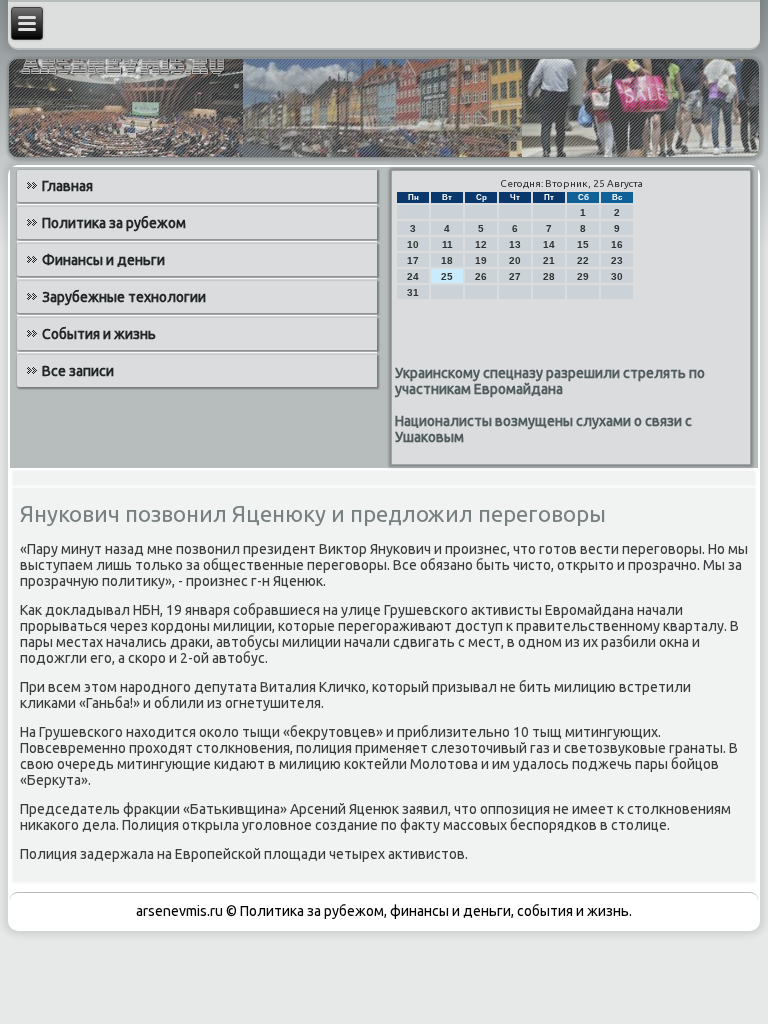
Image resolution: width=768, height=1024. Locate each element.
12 (481, 244)
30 (617, 276)
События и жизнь (99, 334)
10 (413, 244)
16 (617, 244)
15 (583, 244)
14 (549, 244)
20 (515, 260)
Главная (67, 186)
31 (413, 292)
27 (515, 276)
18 (447, 260)
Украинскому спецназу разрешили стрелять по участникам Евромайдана (550, 381)
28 (549, 276)
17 (413, 260)
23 (617, 260)
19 (481, 260)
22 (583, 260)
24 (413, 276)
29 (583, 276)
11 (447, 244)
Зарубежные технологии (124, 297)
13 (515, 244)
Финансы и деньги (103, 260)
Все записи (78, 371)
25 (447, 276)
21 (549, 260)
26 (481, 276)
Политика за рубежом (114, 223)
